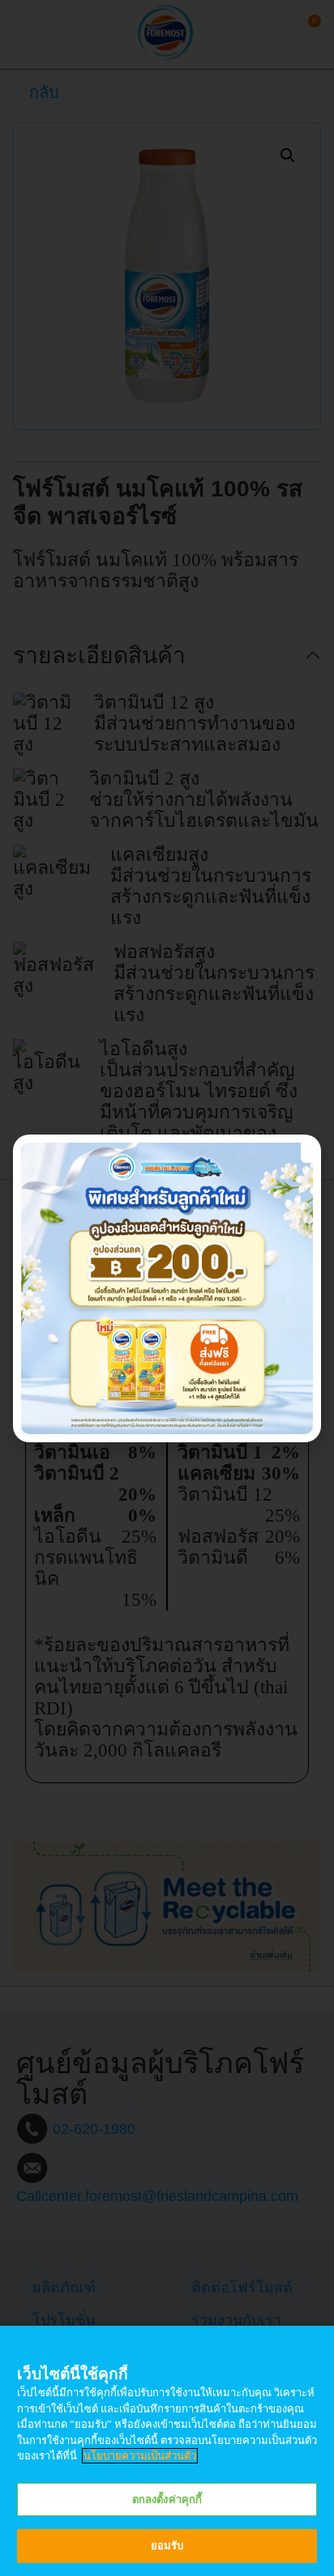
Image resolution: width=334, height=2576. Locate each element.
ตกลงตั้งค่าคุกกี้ (167, 2499)
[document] (167, 1288)
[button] (309, 1151)
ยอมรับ (167, 2546)
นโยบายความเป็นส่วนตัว (140, 2456)
